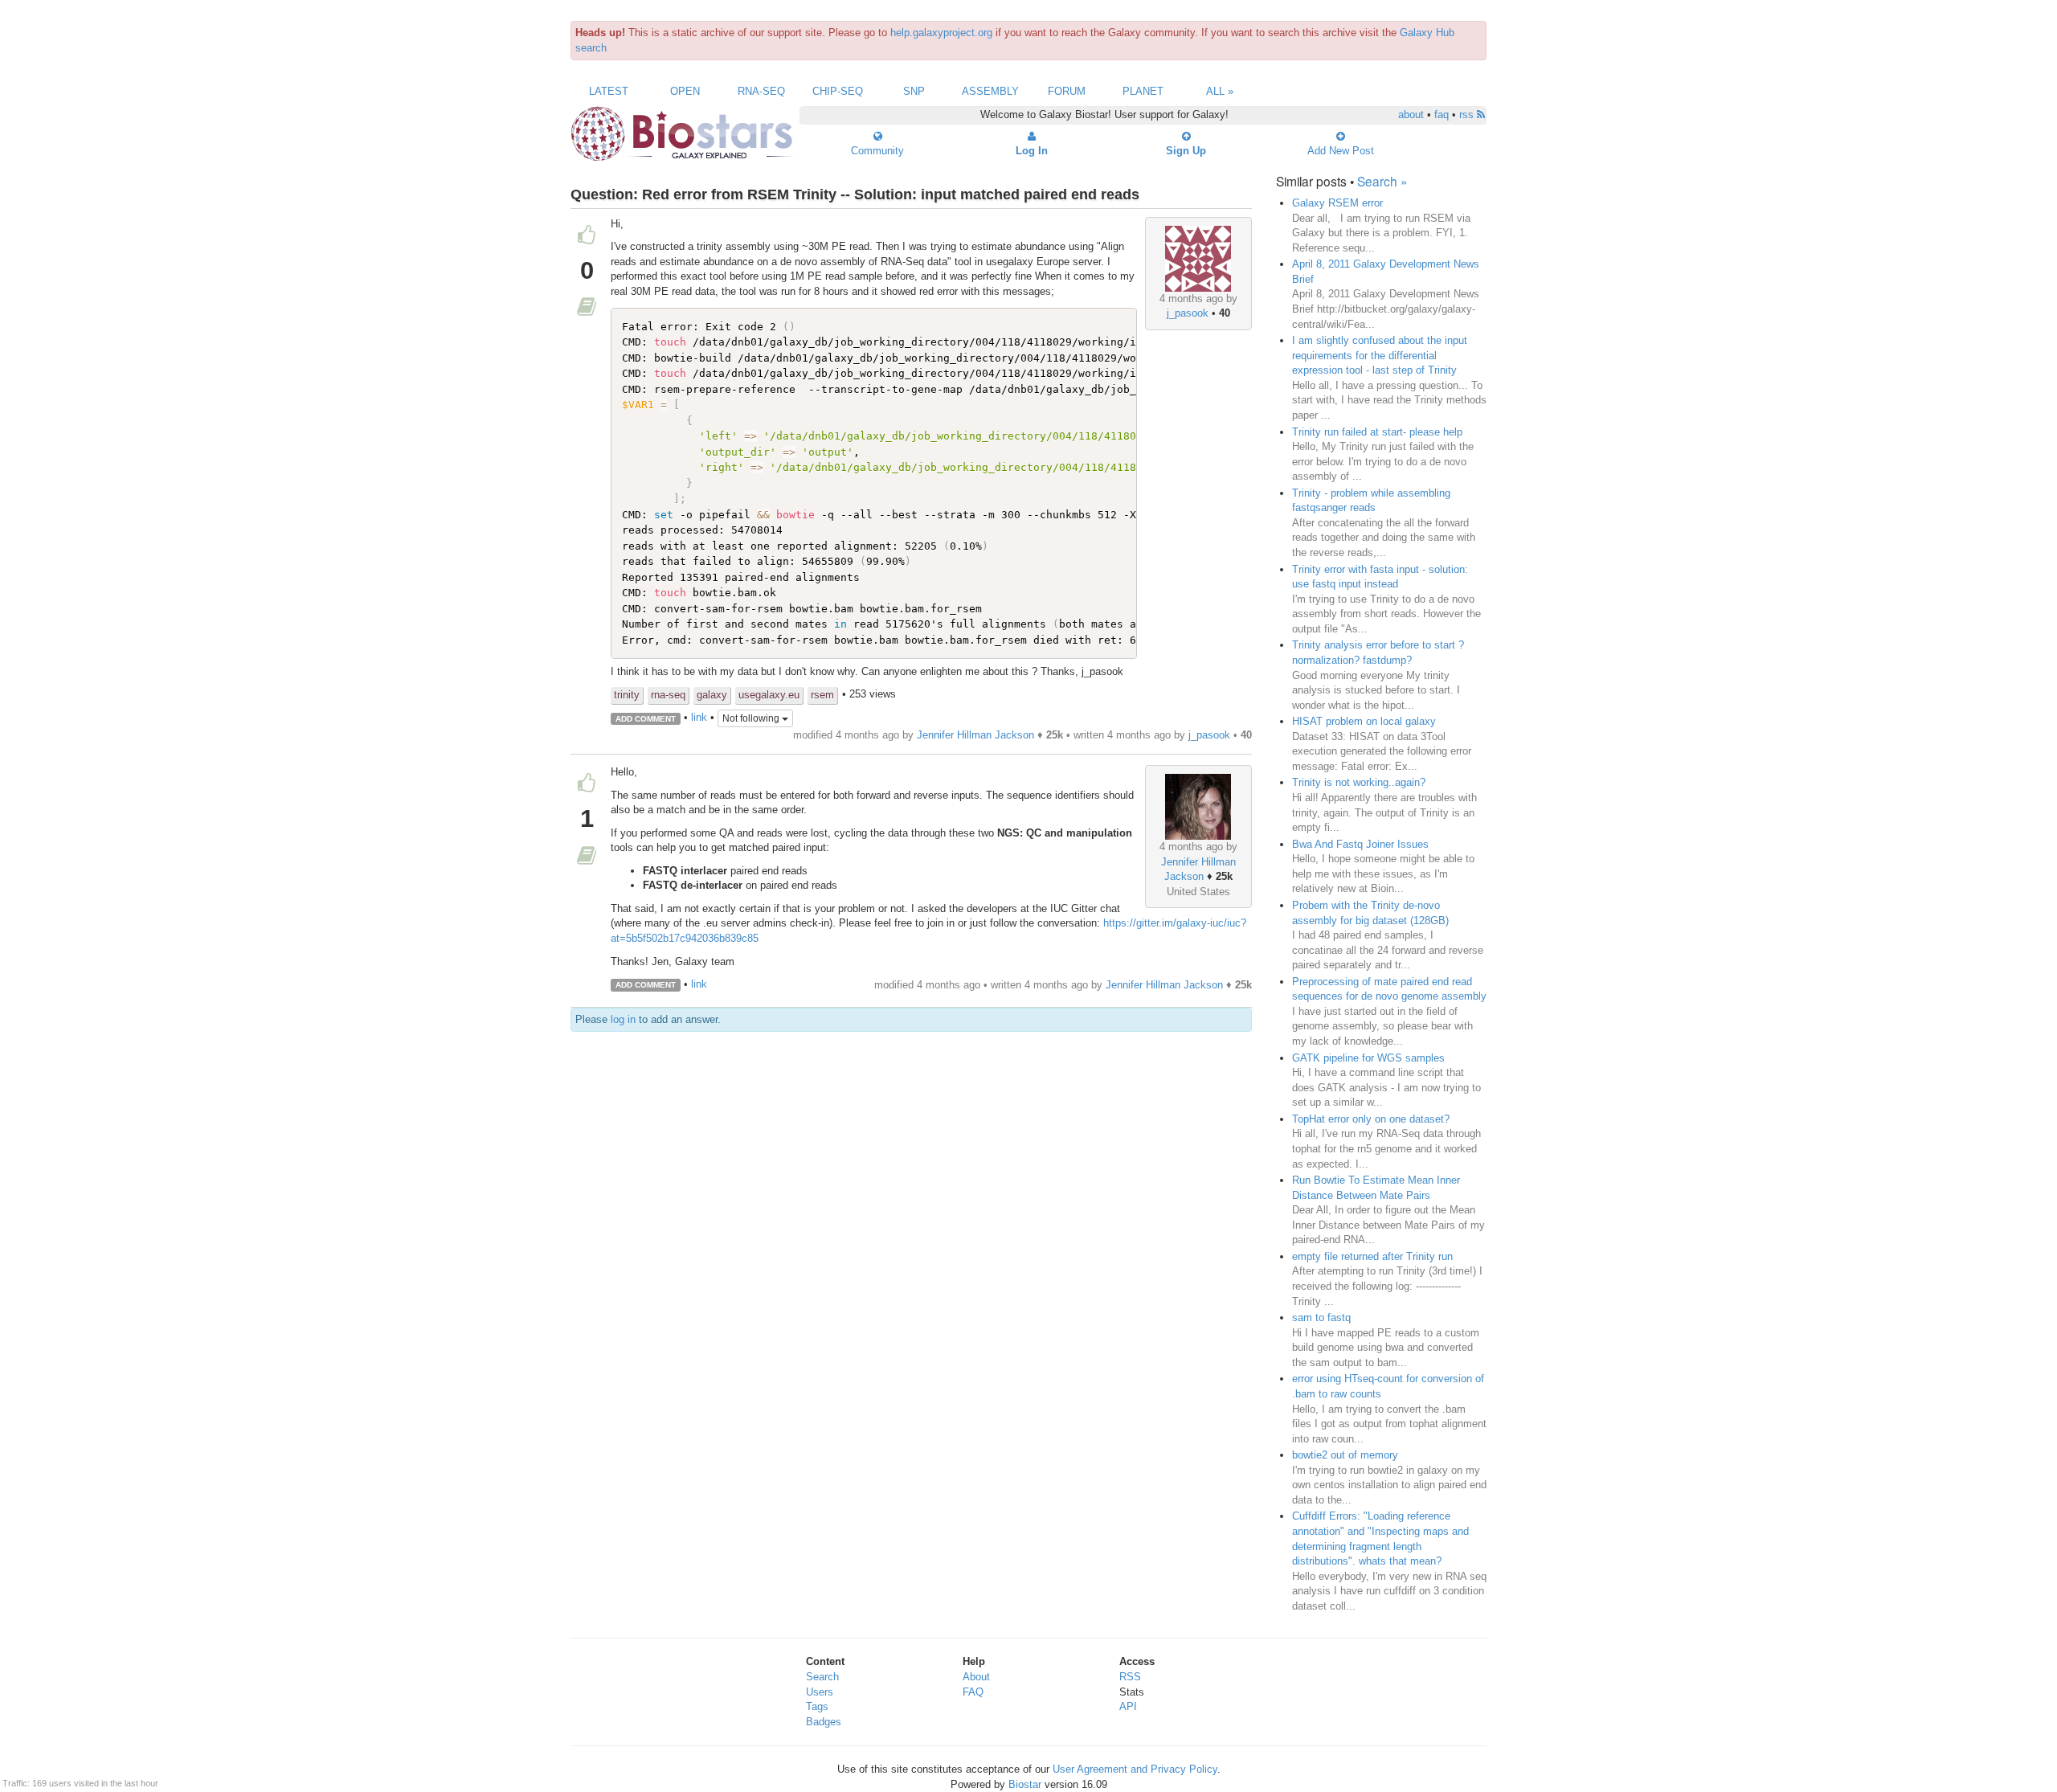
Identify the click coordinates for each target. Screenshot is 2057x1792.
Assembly (990, 91)
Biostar (1025, 1784)
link (699, 718)
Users (820, 1692)
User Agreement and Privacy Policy (1135, 1769)
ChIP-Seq (838, 91)
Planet (1143, 91)
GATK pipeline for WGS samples (1368, 1058)
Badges (824, 1722)
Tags (817, 1706)
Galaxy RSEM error (1337, 203)
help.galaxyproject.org (941, 33)
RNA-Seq (761, 91)
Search (822, 1677)
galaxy (712, 695)
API (1128, 1706)
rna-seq (668, 695)
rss (1468, 115)
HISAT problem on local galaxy (1364, 721)
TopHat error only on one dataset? (1371, 1119)
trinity (627, 695)
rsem (822, 695)
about (1411, 115)
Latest (609, 91)
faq (1442, 115)
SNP (914, 91)
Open (685, 91)
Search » (1382, 181)
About (976, 1677)
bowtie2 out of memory (1345, 1455)
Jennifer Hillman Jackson (975, 735)
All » (1220, 91)
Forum (1067, 91)
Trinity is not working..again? (1359, 782)
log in (623, 1019)
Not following (752, 718)
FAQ (973, 1692)
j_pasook (1188, 313)
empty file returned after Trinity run (1372, 1256)
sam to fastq (1321, 1317)
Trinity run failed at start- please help (1377, 432)
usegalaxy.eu (769, 695)
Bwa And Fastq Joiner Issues (1360, 844)
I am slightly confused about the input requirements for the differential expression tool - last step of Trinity (1380, 355)
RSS (1130, 1677)
